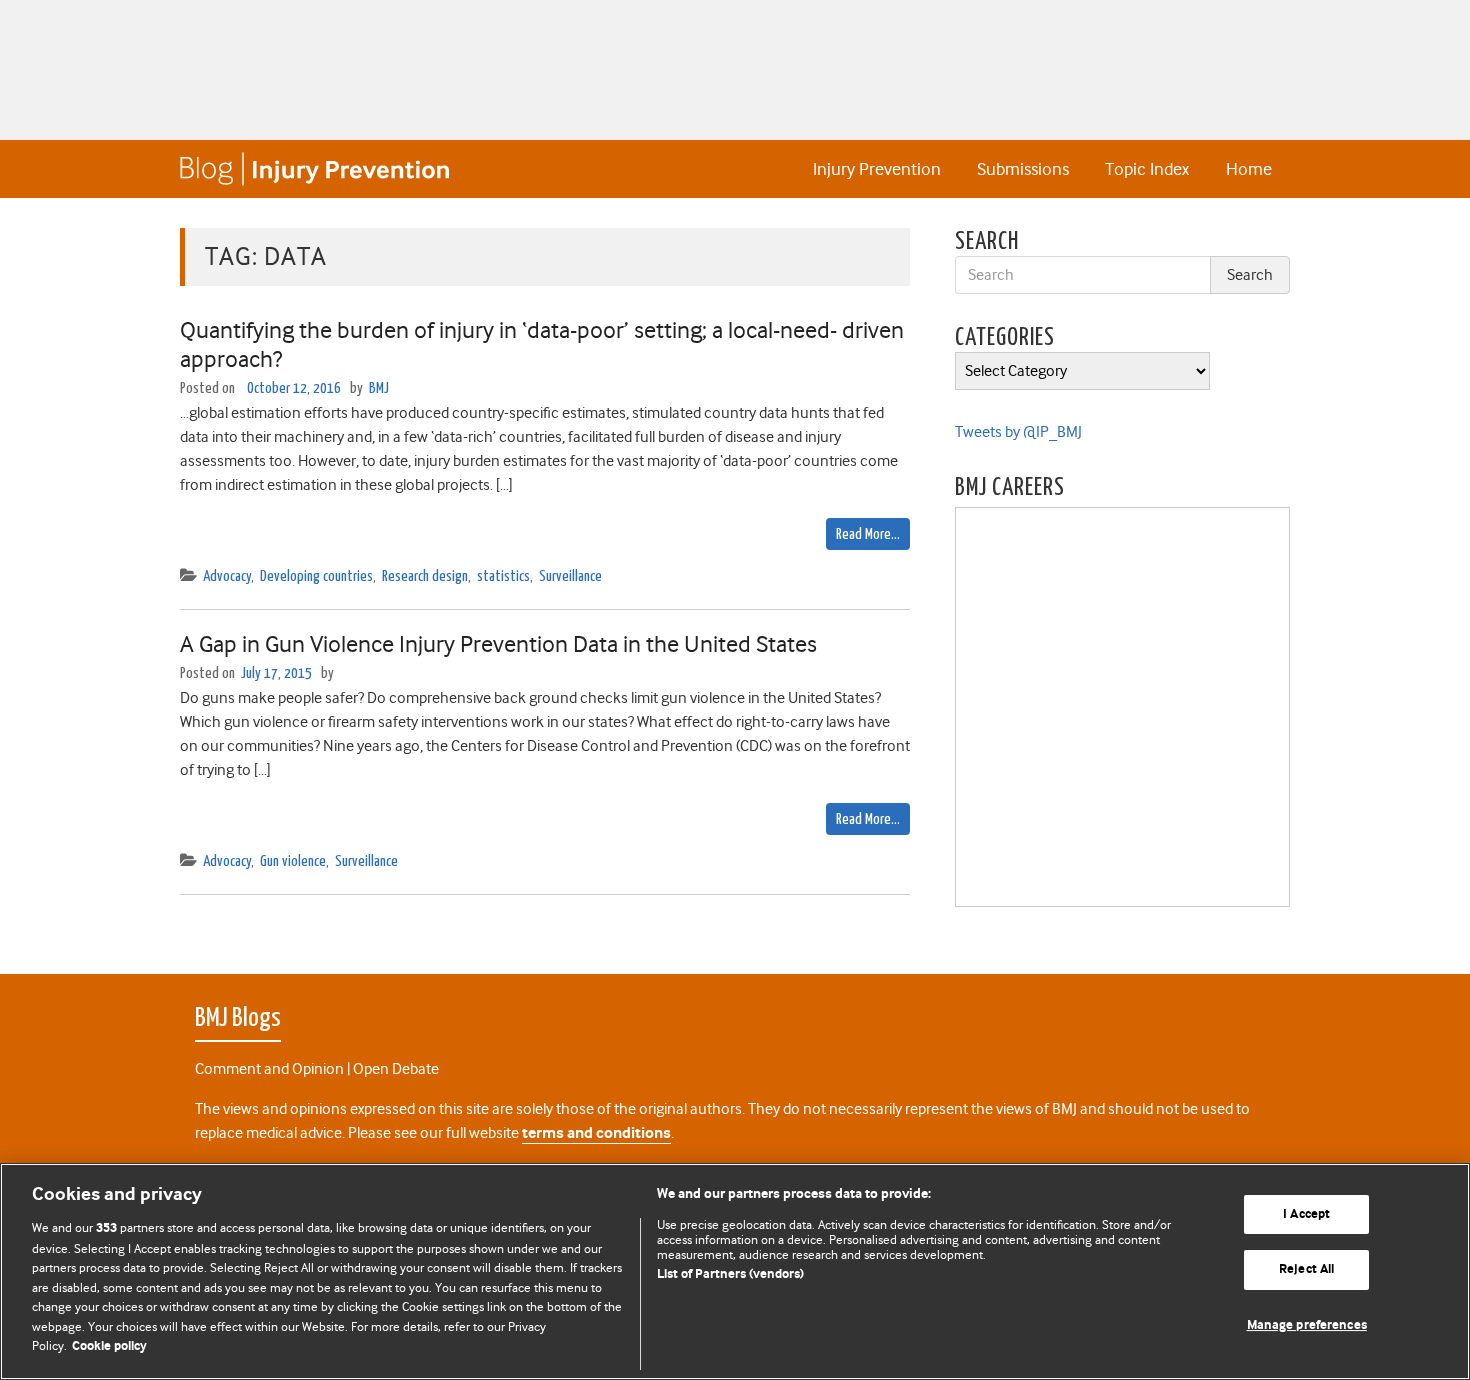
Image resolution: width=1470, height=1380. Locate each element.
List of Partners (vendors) (730, 1274)
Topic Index (1147, 169)
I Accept (1306, 1214)
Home (1249, 169)
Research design (425, 576)
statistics (503, 576)
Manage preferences (1307, 1325)
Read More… (868, 534)
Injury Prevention (877, 169)
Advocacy (227, 576)
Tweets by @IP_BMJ (1018, 432)
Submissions (1023, 169)
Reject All (1306, 1269)
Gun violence (293, 861)
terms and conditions (596, 1133)
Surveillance (570, 576)
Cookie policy (109, 1346)
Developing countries (316, 576)
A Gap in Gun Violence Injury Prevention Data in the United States (498, 644)
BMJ (379, 388)
